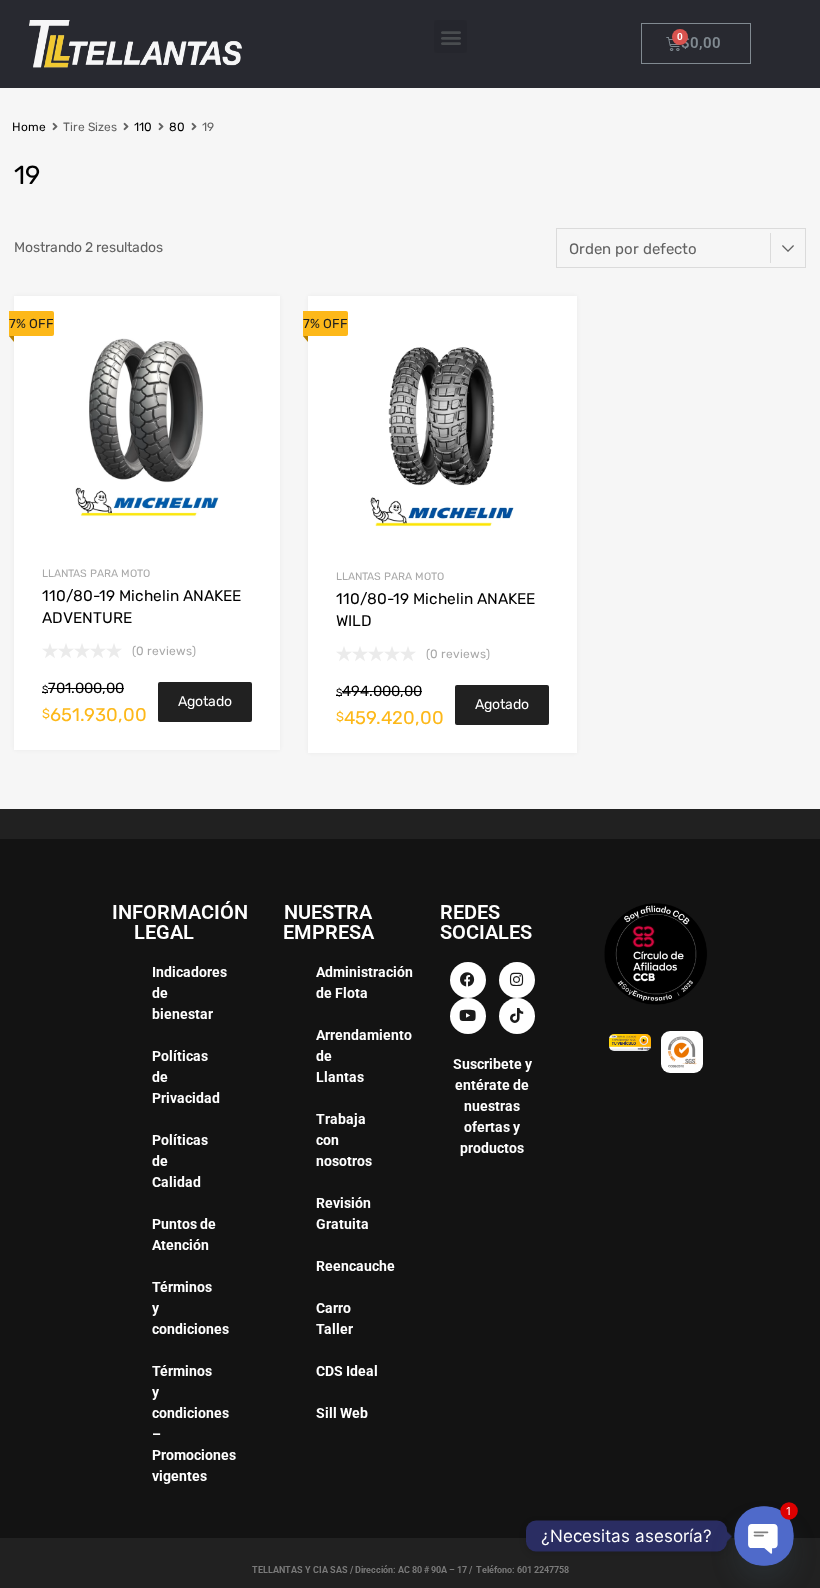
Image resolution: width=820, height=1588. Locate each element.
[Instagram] (517, 980)
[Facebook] (468, 980)
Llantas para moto (96, 573)
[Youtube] (468, 1016)
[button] (450, 36)
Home (29, 127)
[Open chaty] (764, 1536)
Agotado (205, 701)
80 (177, 127)
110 (143, 127)
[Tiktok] (517, 1016)
